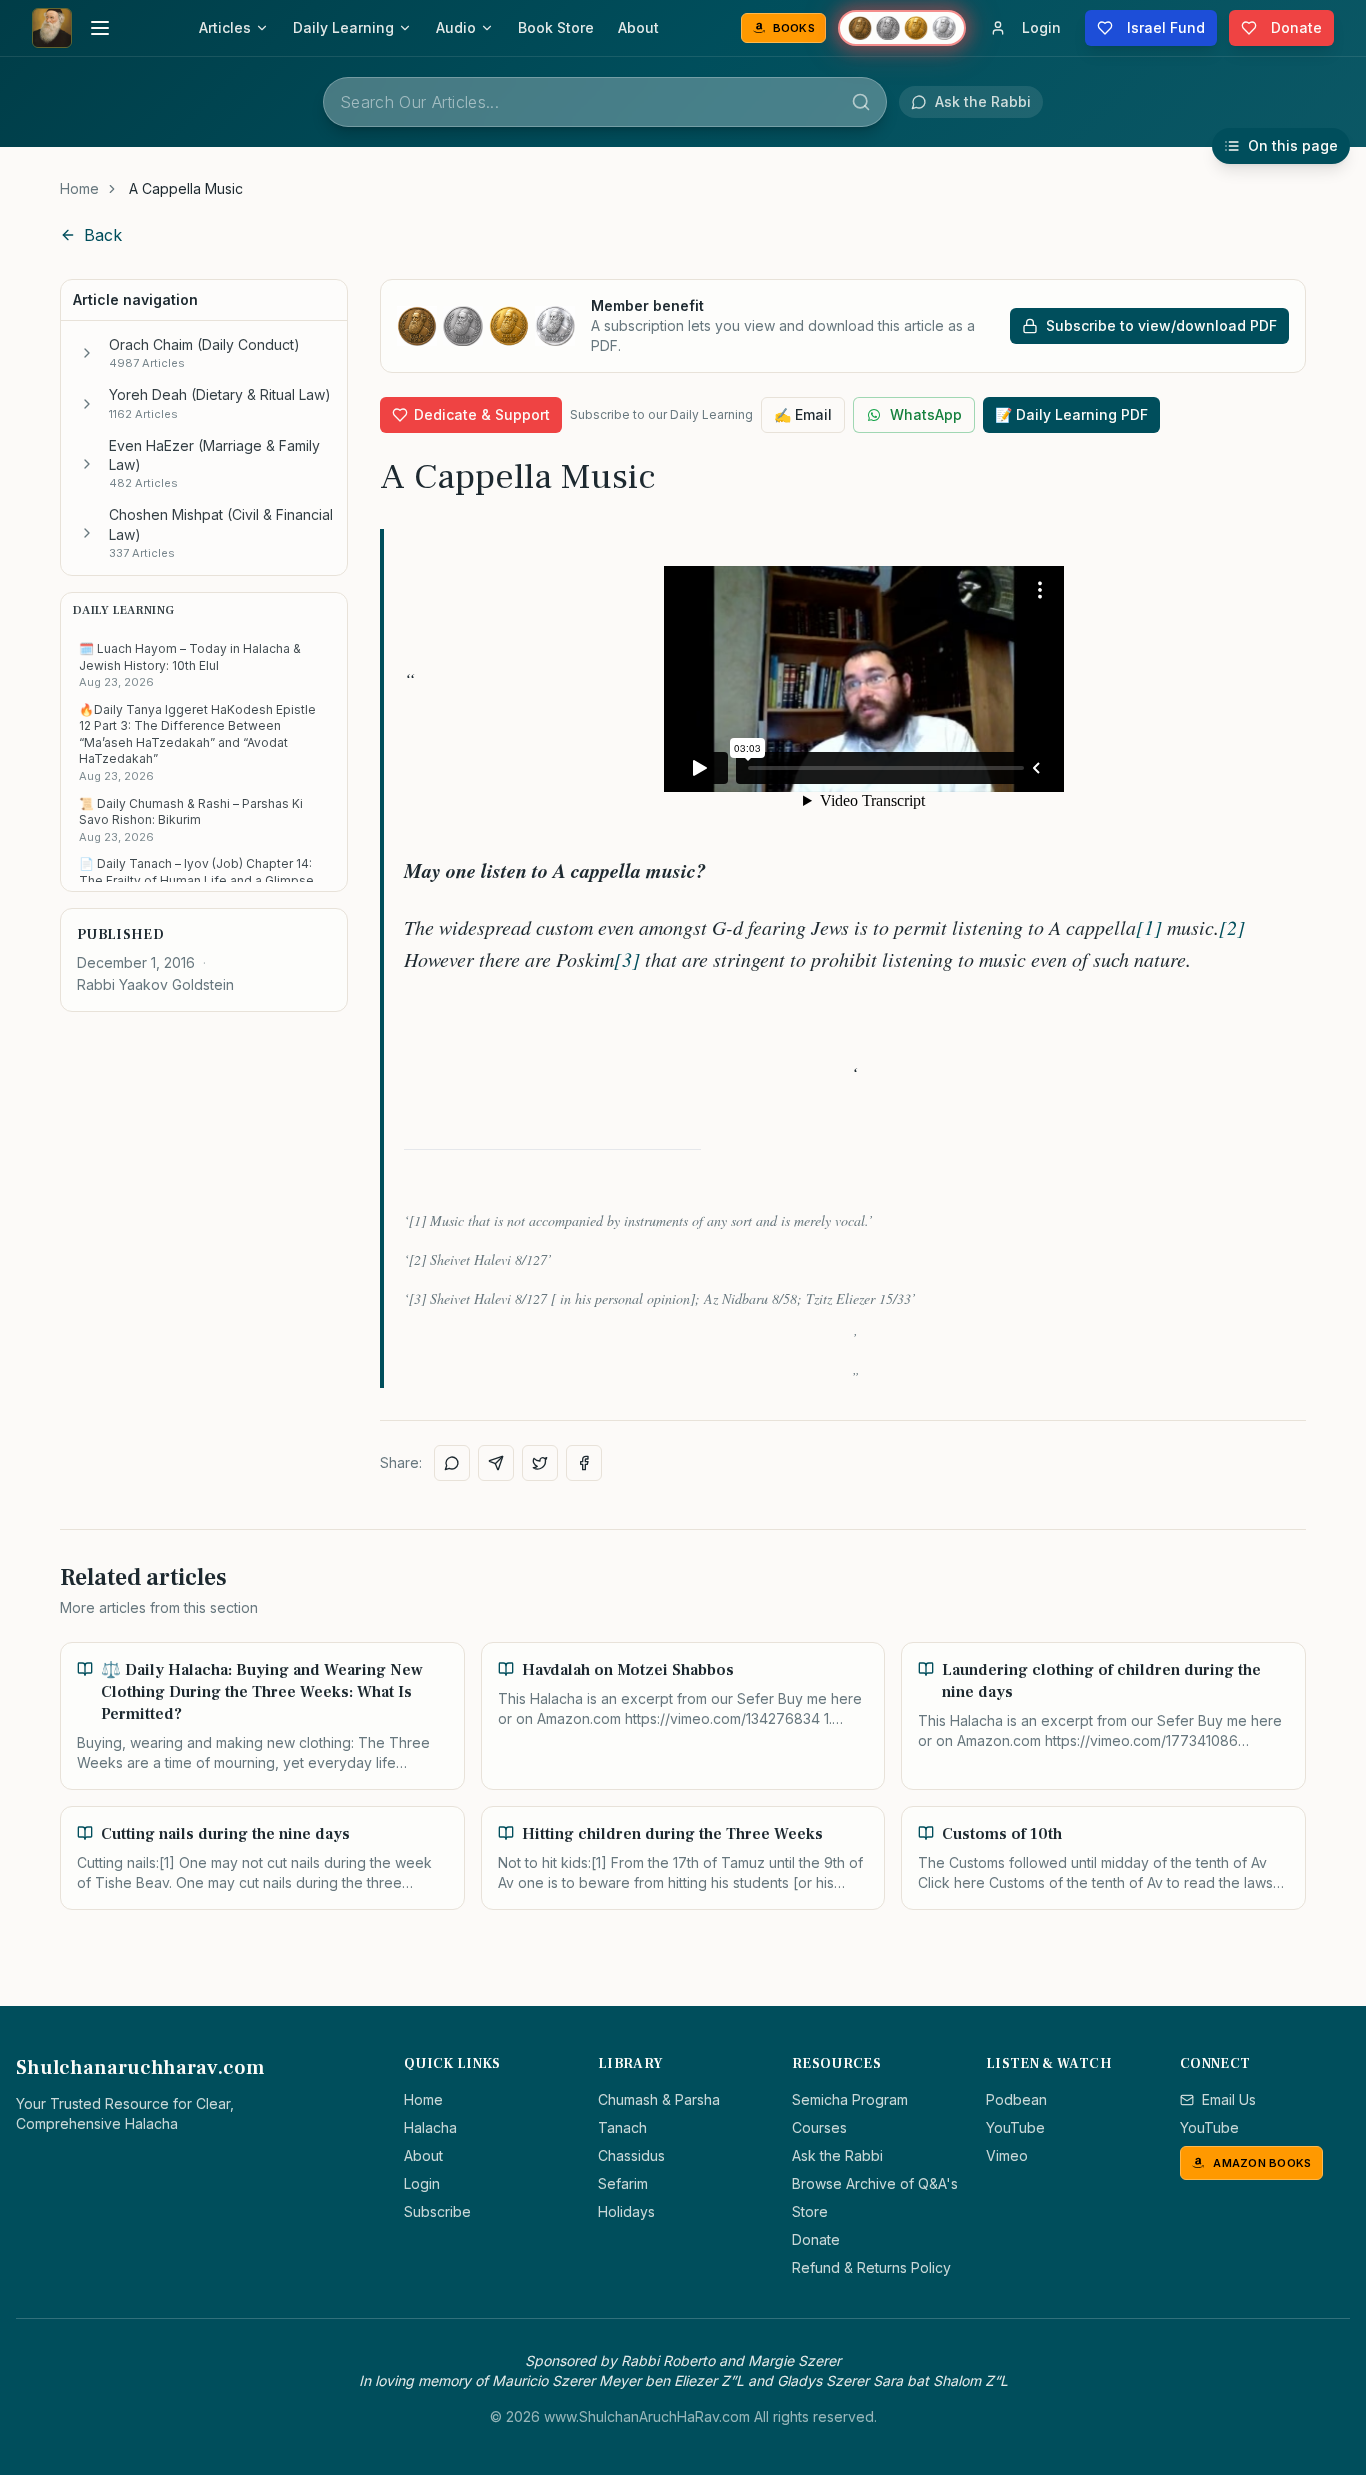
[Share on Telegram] (496, 1463)
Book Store (556, 27)
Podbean (1016, 2099)
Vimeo (1007, 2155)
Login (422, 2183)
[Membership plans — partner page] (902, 28)
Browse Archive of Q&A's (875, 2183)
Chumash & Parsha (659, 2099)
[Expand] (87, 353)
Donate (816, 2239)
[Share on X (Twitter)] (540, 1463)
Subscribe (437, 2211)
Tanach (622, 2127)
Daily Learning (343, 27)
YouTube (1015, 2127)
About (638, 27)
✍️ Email (803, 414)
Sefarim (623, 2183)
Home (79, 188)
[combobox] (605, 102)
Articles (225, 27)
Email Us (1229, 2099)
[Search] (861, 102)
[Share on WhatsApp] (452, 1463)
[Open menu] (100, 28)
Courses (819, 2127)
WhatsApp (926, 414)
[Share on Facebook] (584, 1463)
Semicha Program (850, 2099)
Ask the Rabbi (837, 2155)
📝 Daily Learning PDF (1071, 414)
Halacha (430, 2127)
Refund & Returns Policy (871, 2267)
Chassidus (631, 2155)
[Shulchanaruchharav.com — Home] (52, 28)
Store (810, 2211)
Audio (456, 27)
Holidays (626, 2211)
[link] (186, 189)
